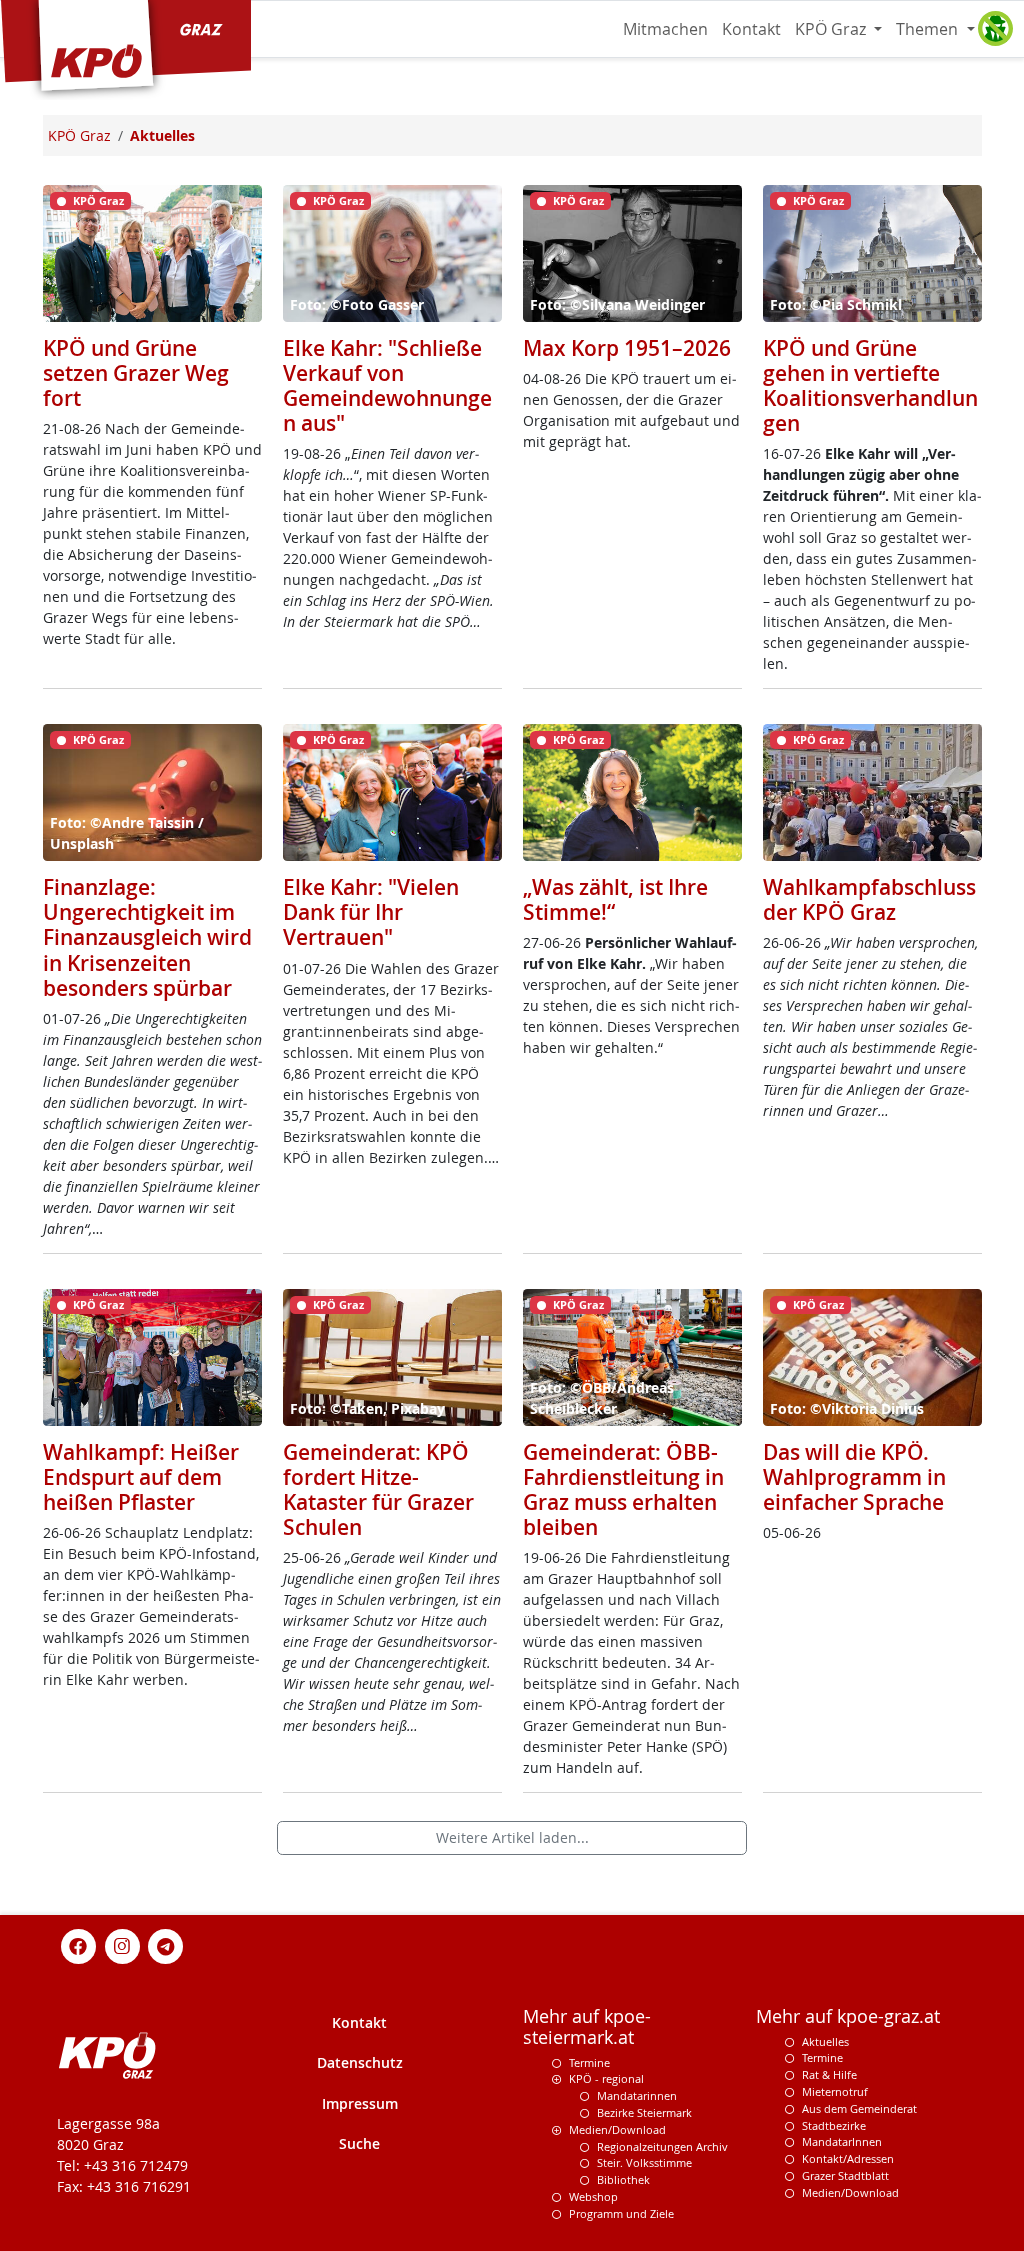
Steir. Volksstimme (644, 2162)
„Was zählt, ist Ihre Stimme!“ (615, 899)
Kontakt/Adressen (848, 2158)
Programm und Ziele (621, 2213)
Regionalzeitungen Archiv (662, 2146)
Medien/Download (617, 2129)
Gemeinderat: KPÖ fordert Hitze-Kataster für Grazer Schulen (378, 1489)
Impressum (360, 2103)
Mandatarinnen (637, 2095)
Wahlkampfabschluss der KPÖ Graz (869, 899)
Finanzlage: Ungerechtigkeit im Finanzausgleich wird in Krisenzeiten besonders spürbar (147, 937)
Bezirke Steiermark (644, 2112)
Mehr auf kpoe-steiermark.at (587, 2027)
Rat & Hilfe (829, 2074)
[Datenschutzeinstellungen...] (995, 29)
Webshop (593, 2196)
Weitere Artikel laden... (512, 1837)
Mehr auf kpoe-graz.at (848, 2016)
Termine (589, 2062)
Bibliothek (623, 2179)
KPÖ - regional (606, 2078)
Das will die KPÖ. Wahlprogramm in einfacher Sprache (854, 1477)
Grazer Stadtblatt (845, 2175)
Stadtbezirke (834, 2125)
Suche (359, 2143)
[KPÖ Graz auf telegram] (166, 1944)
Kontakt (751, 29)
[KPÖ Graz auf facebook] (79, 1944)
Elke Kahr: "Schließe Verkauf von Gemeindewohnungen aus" (387, 385)
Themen (929, 29)
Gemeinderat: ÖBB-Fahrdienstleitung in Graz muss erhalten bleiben (623, 1489)
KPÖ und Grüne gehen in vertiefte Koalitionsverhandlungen (870, 385)
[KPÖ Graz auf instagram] (122, 1944)
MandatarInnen (842, 2141)
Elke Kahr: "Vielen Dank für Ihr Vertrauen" (371, 912)
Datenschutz (360, 2062)
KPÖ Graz (832, 29)
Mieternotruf (835, 2091)
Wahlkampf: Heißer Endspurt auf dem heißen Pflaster (141, 1477)
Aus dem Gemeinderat (859, 2108)
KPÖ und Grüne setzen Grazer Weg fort (136, 373)
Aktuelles (825, 2041)
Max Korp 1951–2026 (627, 348)
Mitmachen (665, 29)
